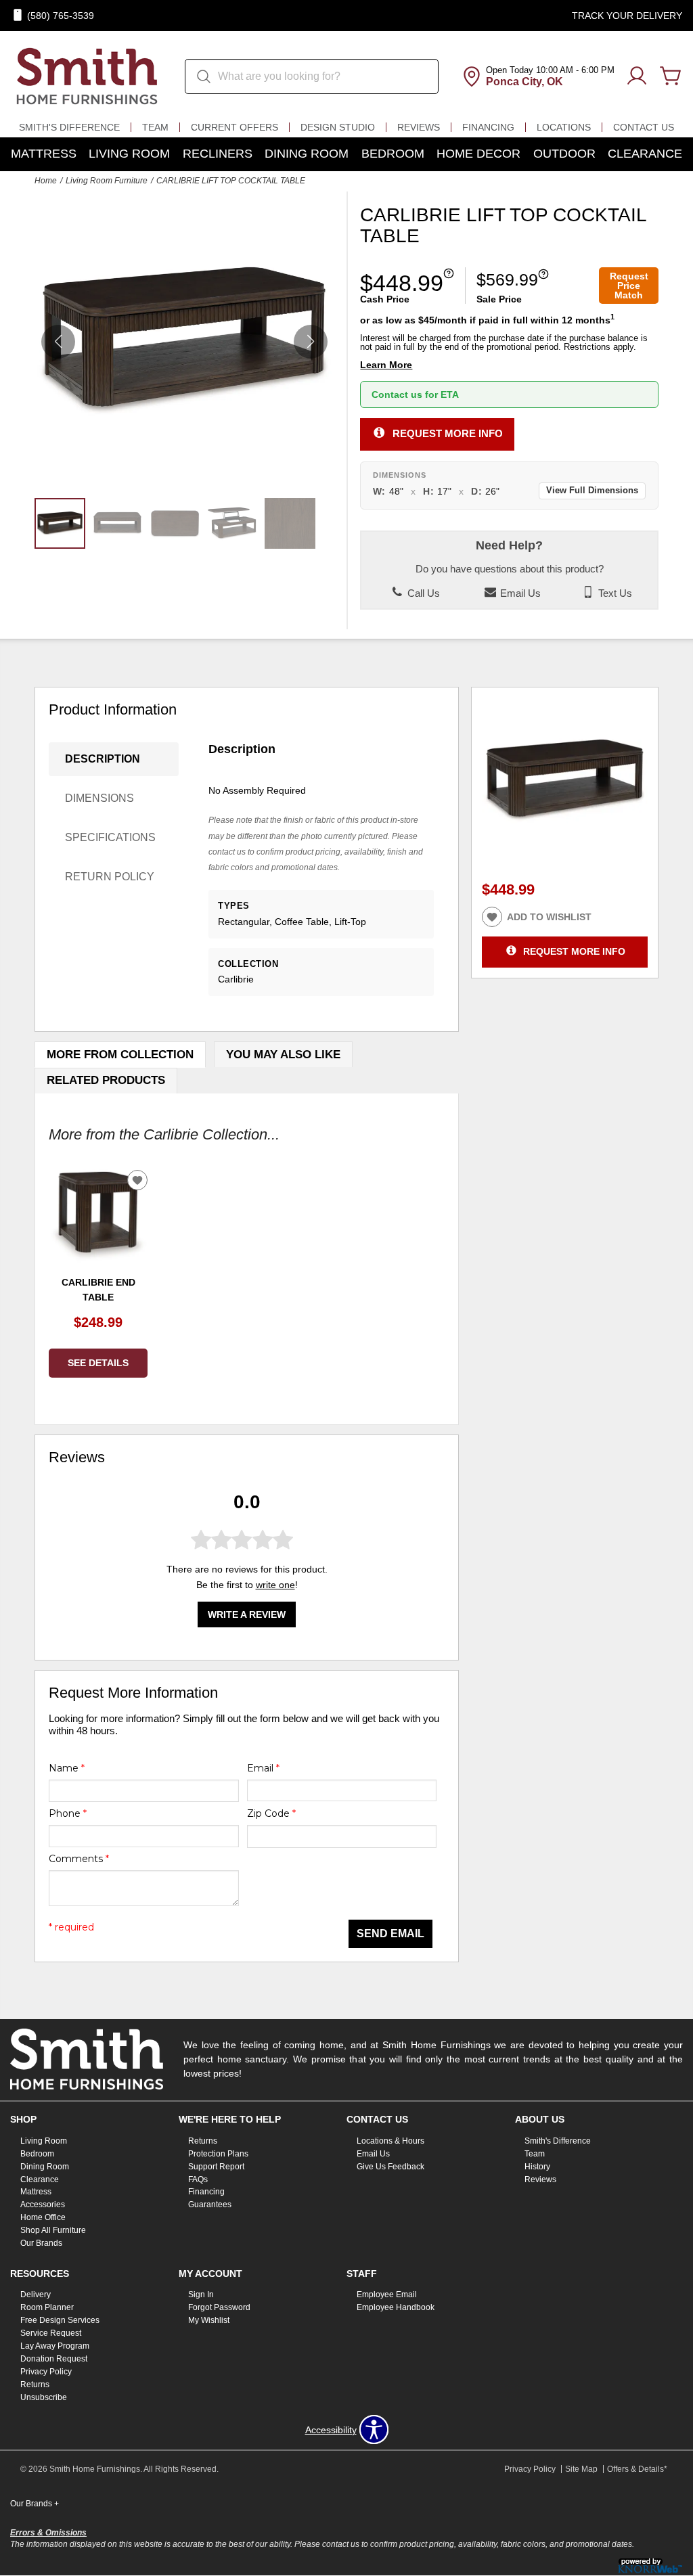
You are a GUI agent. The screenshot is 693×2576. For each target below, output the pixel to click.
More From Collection (120, 1055)
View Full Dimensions (592, 491)
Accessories (43, 2205)
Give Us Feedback (390, 2166)
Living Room (129, 154)
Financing (488, 127)
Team (155, 127)
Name (67, 1768)
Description (103, 759)
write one (275, 1585)
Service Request (51, 2333)
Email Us (519, 593)
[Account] (637, 76)
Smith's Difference (69, 127)
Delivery (36, 2295)
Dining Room (307, 154)
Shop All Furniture (53, 2230)
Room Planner (47, 2307)
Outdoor (564, 154)
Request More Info (448, 433)
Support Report (216, 2166)
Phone (68, 1813)
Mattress (44, 154)
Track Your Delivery (627, 16)
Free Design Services (60, 2320)
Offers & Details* (637, 2469)
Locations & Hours (390, 2141)
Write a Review (247, 1614)
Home (46, 181)
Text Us (614, 593)
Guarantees (210, 2205)
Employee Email (387, 2295)
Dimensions (99, 798)
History (537, 2166)
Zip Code (271, 1813)
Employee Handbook (396, 2307)
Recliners (218, 154)
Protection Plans (218, 2154)
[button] (311, 342)
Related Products (106, 1080)
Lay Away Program (55, 2346)
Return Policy (110, 877)
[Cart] (671, 76)
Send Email (390, 1934)
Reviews (419, 127)
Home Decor (478, 154)
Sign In (201, 2295)
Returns (203, 2141)
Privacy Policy (46, 2372)
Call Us (422, 593)
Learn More (386, 365)
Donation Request (54, 2359)
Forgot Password (219, 2307)
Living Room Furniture (107, 181)
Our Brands (41, 2243)
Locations (564, 127)
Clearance (645, 154)
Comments (79, 1859)
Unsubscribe (44, 2397)
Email (263, 1768)
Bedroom (393, 154)
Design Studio (338, 127)
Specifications (110, 837)
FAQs (198, 2179)
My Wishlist (209, 2320)
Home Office (43, 2217)
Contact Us (644, 127)
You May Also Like (283, 1055)
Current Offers (234, 127)
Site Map (581, 2469)
